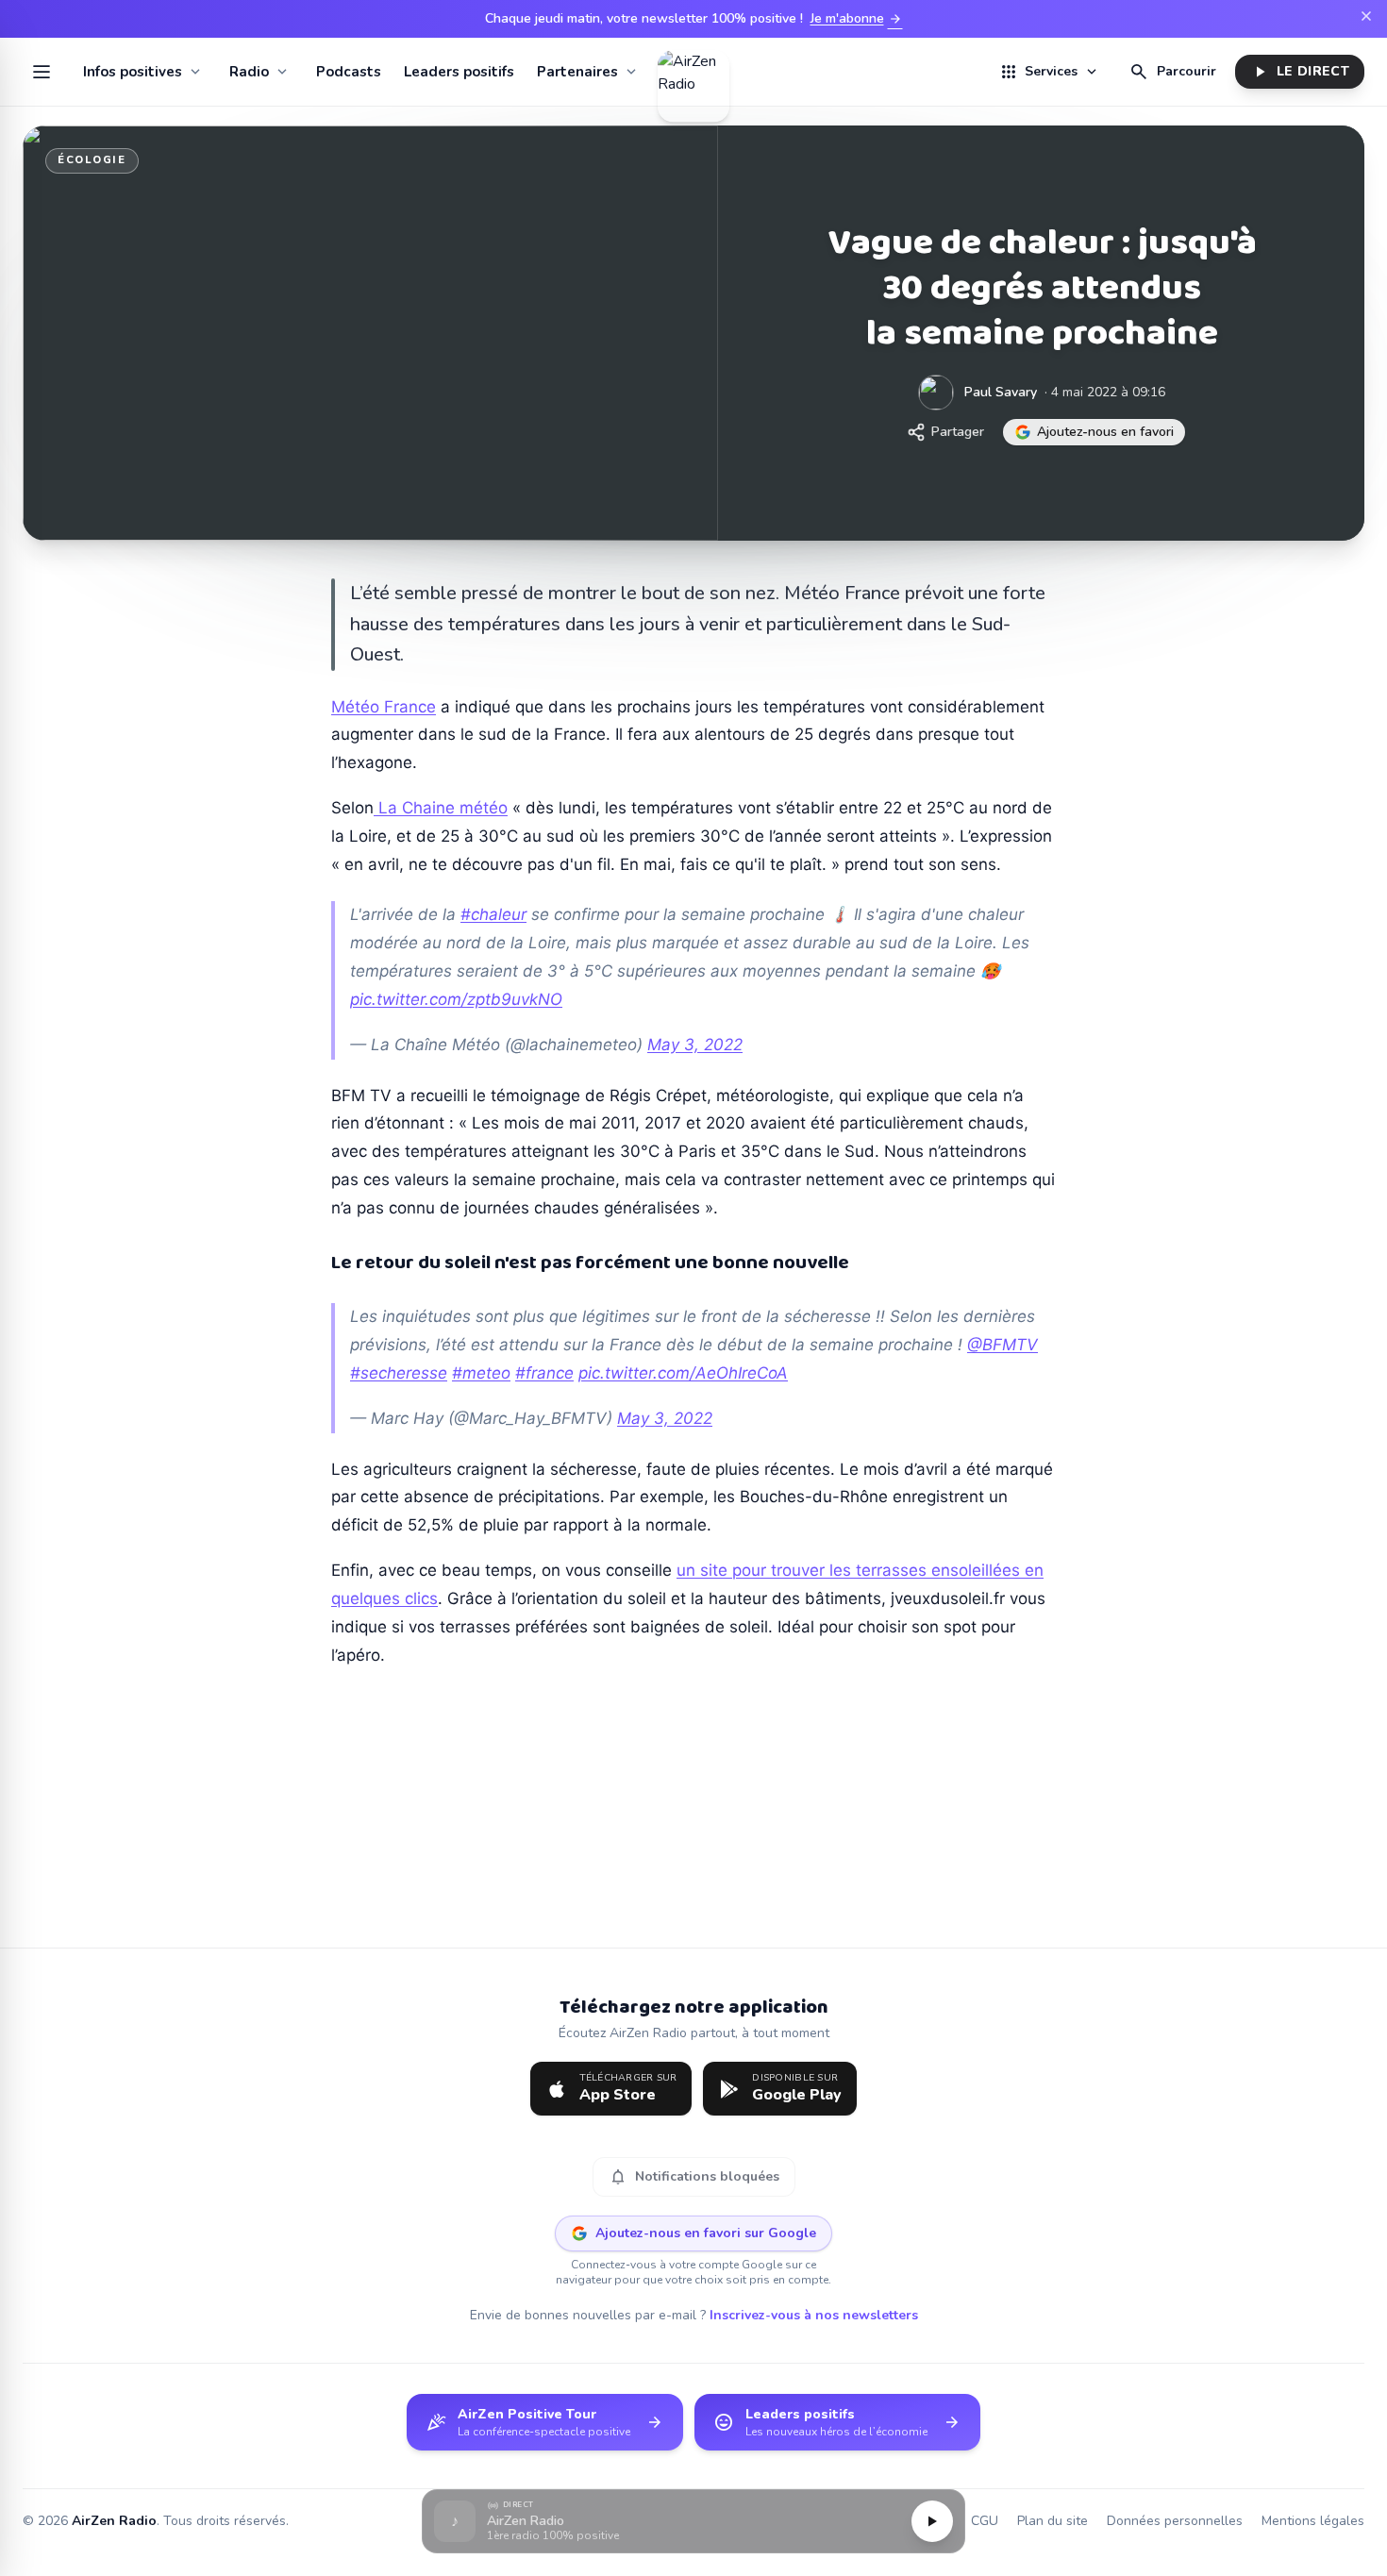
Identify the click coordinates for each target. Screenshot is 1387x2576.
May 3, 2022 (695, 1045)
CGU (985, 2521)
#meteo (481, 1373)
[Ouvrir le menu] (42, 72)
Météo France (384, 707)
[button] (693, 2522)
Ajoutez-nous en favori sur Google (706, 2233)
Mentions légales (1313, 2521)
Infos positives (133, 72)
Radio (249, 72)
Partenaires (577, 72)
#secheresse (399, 1373)
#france (544, 1373)
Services (1049, 72)
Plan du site (1053, 2521)
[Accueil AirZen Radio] (693, 72)
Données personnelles (1175, 2521)
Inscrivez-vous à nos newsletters (814, 2315)
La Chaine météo (441, 808)
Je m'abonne (857, 19)
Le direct (1300, 72)
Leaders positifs (459, 72)
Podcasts (349, 72)
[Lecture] (932, 2521)
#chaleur (493, 914)
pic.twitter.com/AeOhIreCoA (683, 1373)
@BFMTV (1003, 1345)
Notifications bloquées (694, 2177)
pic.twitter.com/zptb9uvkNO (456, 999)
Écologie (92, 160)
